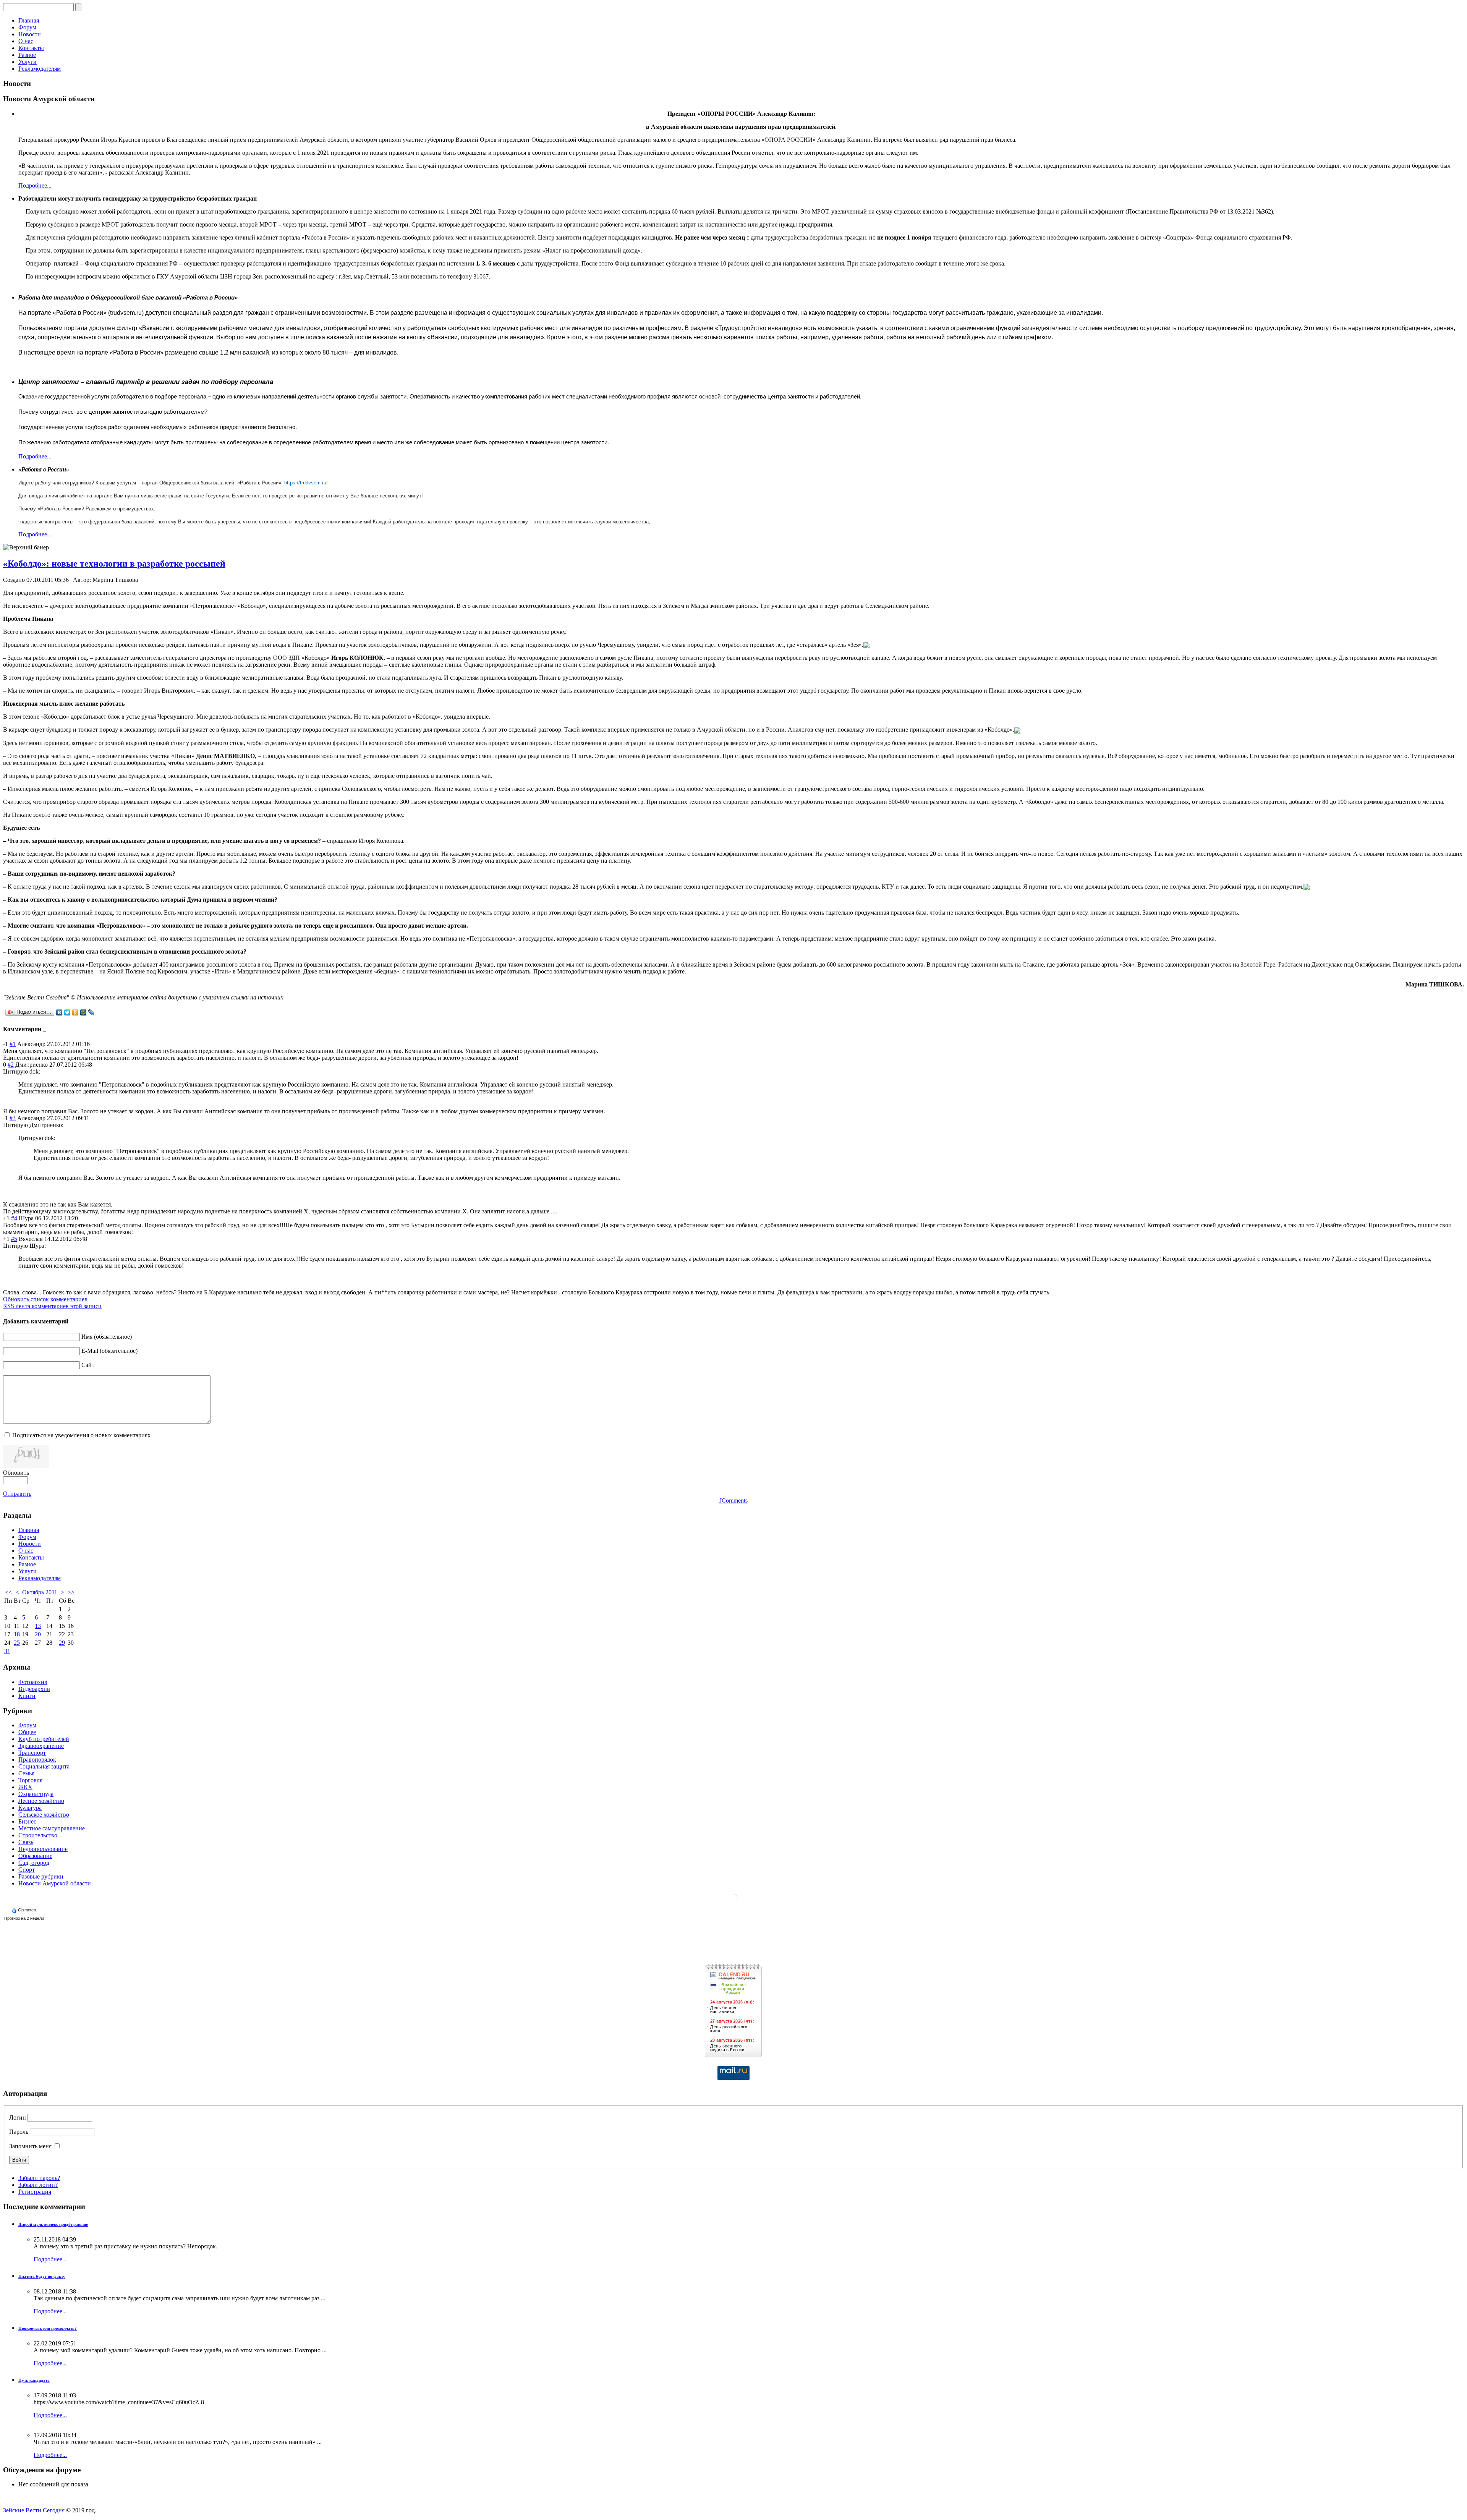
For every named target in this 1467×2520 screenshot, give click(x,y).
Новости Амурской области (55, 1883)
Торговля (30, 1780)
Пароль (19, 2132)
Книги (27, 1696)
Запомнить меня (30, 2146)
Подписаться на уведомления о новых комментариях (81, 1435)
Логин (18, 2118)
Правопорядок (37, 1760)
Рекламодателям (40, 69)
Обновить (16, 1473)
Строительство (38, 1835)
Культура (30, 1808)
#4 (14, 1218)
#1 (13, 1044)
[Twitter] (67, 1012)
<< (8, 1592)
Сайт (88, 1365)
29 (62, 1643)
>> (71, 1592)
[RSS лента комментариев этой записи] (44, 1029)
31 (7, 1651)
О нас (26, 41)
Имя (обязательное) (107, 1337)
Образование (35, 1856)
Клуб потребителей (44, 1739)
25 (17, 1643)
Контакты (31, 48)
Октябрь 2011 (40, 1592)
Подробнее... (35, 185)
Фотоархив (33, 1682)
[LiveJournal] (91, 1012)
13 (38, 1626)
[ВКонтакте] (59, 1012)
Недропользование (43, 1849)
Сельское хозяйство (44, 1815)
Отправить (17, 1494)
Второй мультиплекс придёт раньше (53, 2224)
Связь (26, 1842)
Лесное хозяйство (41, 1801)
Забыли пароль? (39, 2178)
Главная (29, 20)
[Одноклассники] (75, 1012)
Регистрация (35, 2192)
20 (38, 1634)
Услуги (28, 62)
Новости (30, 34)
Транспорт (32, 1753)
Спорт (27, 1870)
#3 (13, 1118)
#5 (14, 1239)
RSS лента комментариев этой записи (52, 1306)
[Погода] (25, 1908)
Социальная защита (44, 1766)
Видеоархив (34, 1689)
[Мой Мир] (83, 1012)
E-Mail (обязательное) (109, 1351)
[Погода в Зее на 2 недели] (24, 1917)
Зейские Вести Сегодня (34, 2510)
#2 (11, 1065)
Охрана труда (36, 1794)
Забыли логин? (38, 2185)
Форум (27, 27)
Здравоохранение (41, 1746)
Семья (26, 1773)
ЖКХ (25, 1787)
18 (17, 1634)
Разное (27, 55)
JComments (733, 1501)
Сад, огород (34, 1863)
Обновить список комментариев (45, 1299)
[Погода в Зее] (733, 1900)
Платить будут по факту (42, 2276)
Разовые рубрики (41, 1876)
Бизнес (27, 1821)
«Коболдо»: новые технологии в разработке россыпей (114, 564)
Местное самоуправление (52, 1828)
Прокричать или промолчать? (48, 2328)
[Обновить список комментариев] (45, 1029)
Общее (27, 1732)
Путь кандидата (34, 2380)
